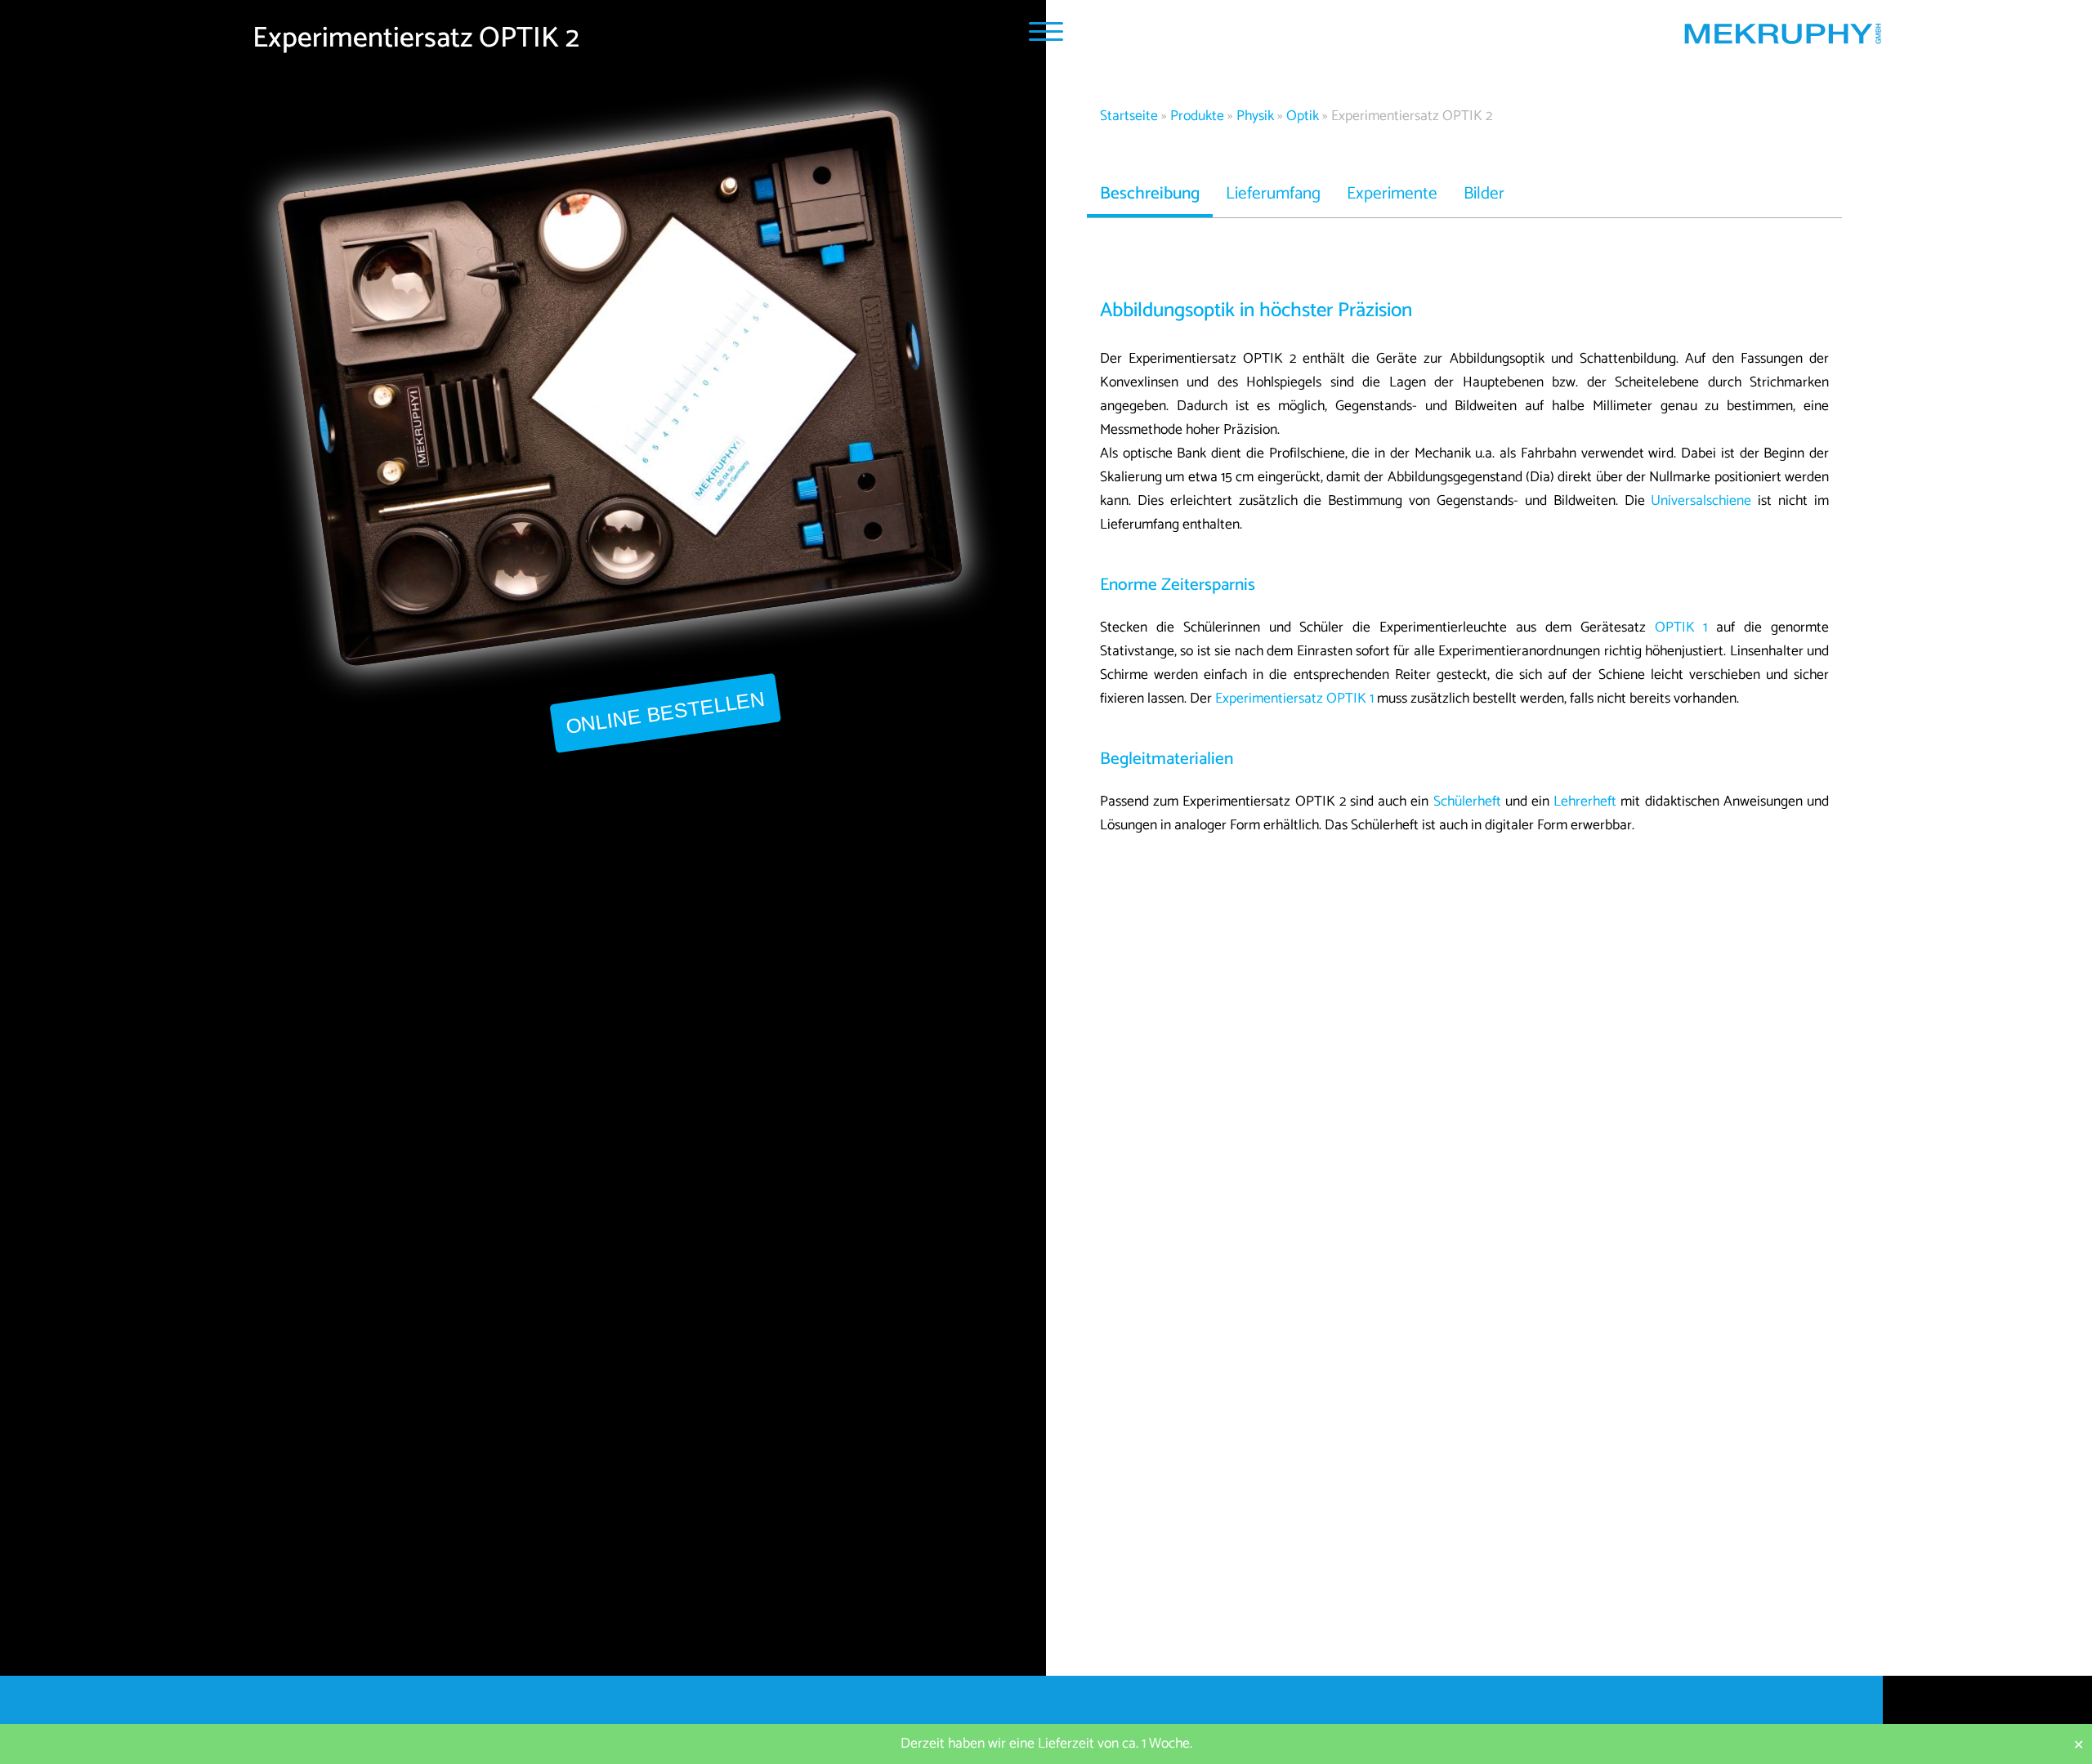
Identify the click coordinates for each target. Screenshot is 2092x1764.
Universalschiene (1701, 501)
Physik (1255, 116)
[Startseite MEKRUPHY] (1782, 38)
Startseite (1129, 116)
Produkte (1197, 116)
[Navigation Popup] (1046, 31)
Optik (1303, 116)
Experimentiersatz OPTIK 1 (1294, 699)
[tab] (1150, 194)
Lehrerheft (1585, 802)
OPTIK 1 (1681, 628)
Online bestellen (665, 713)
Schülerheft (1467, 802)
